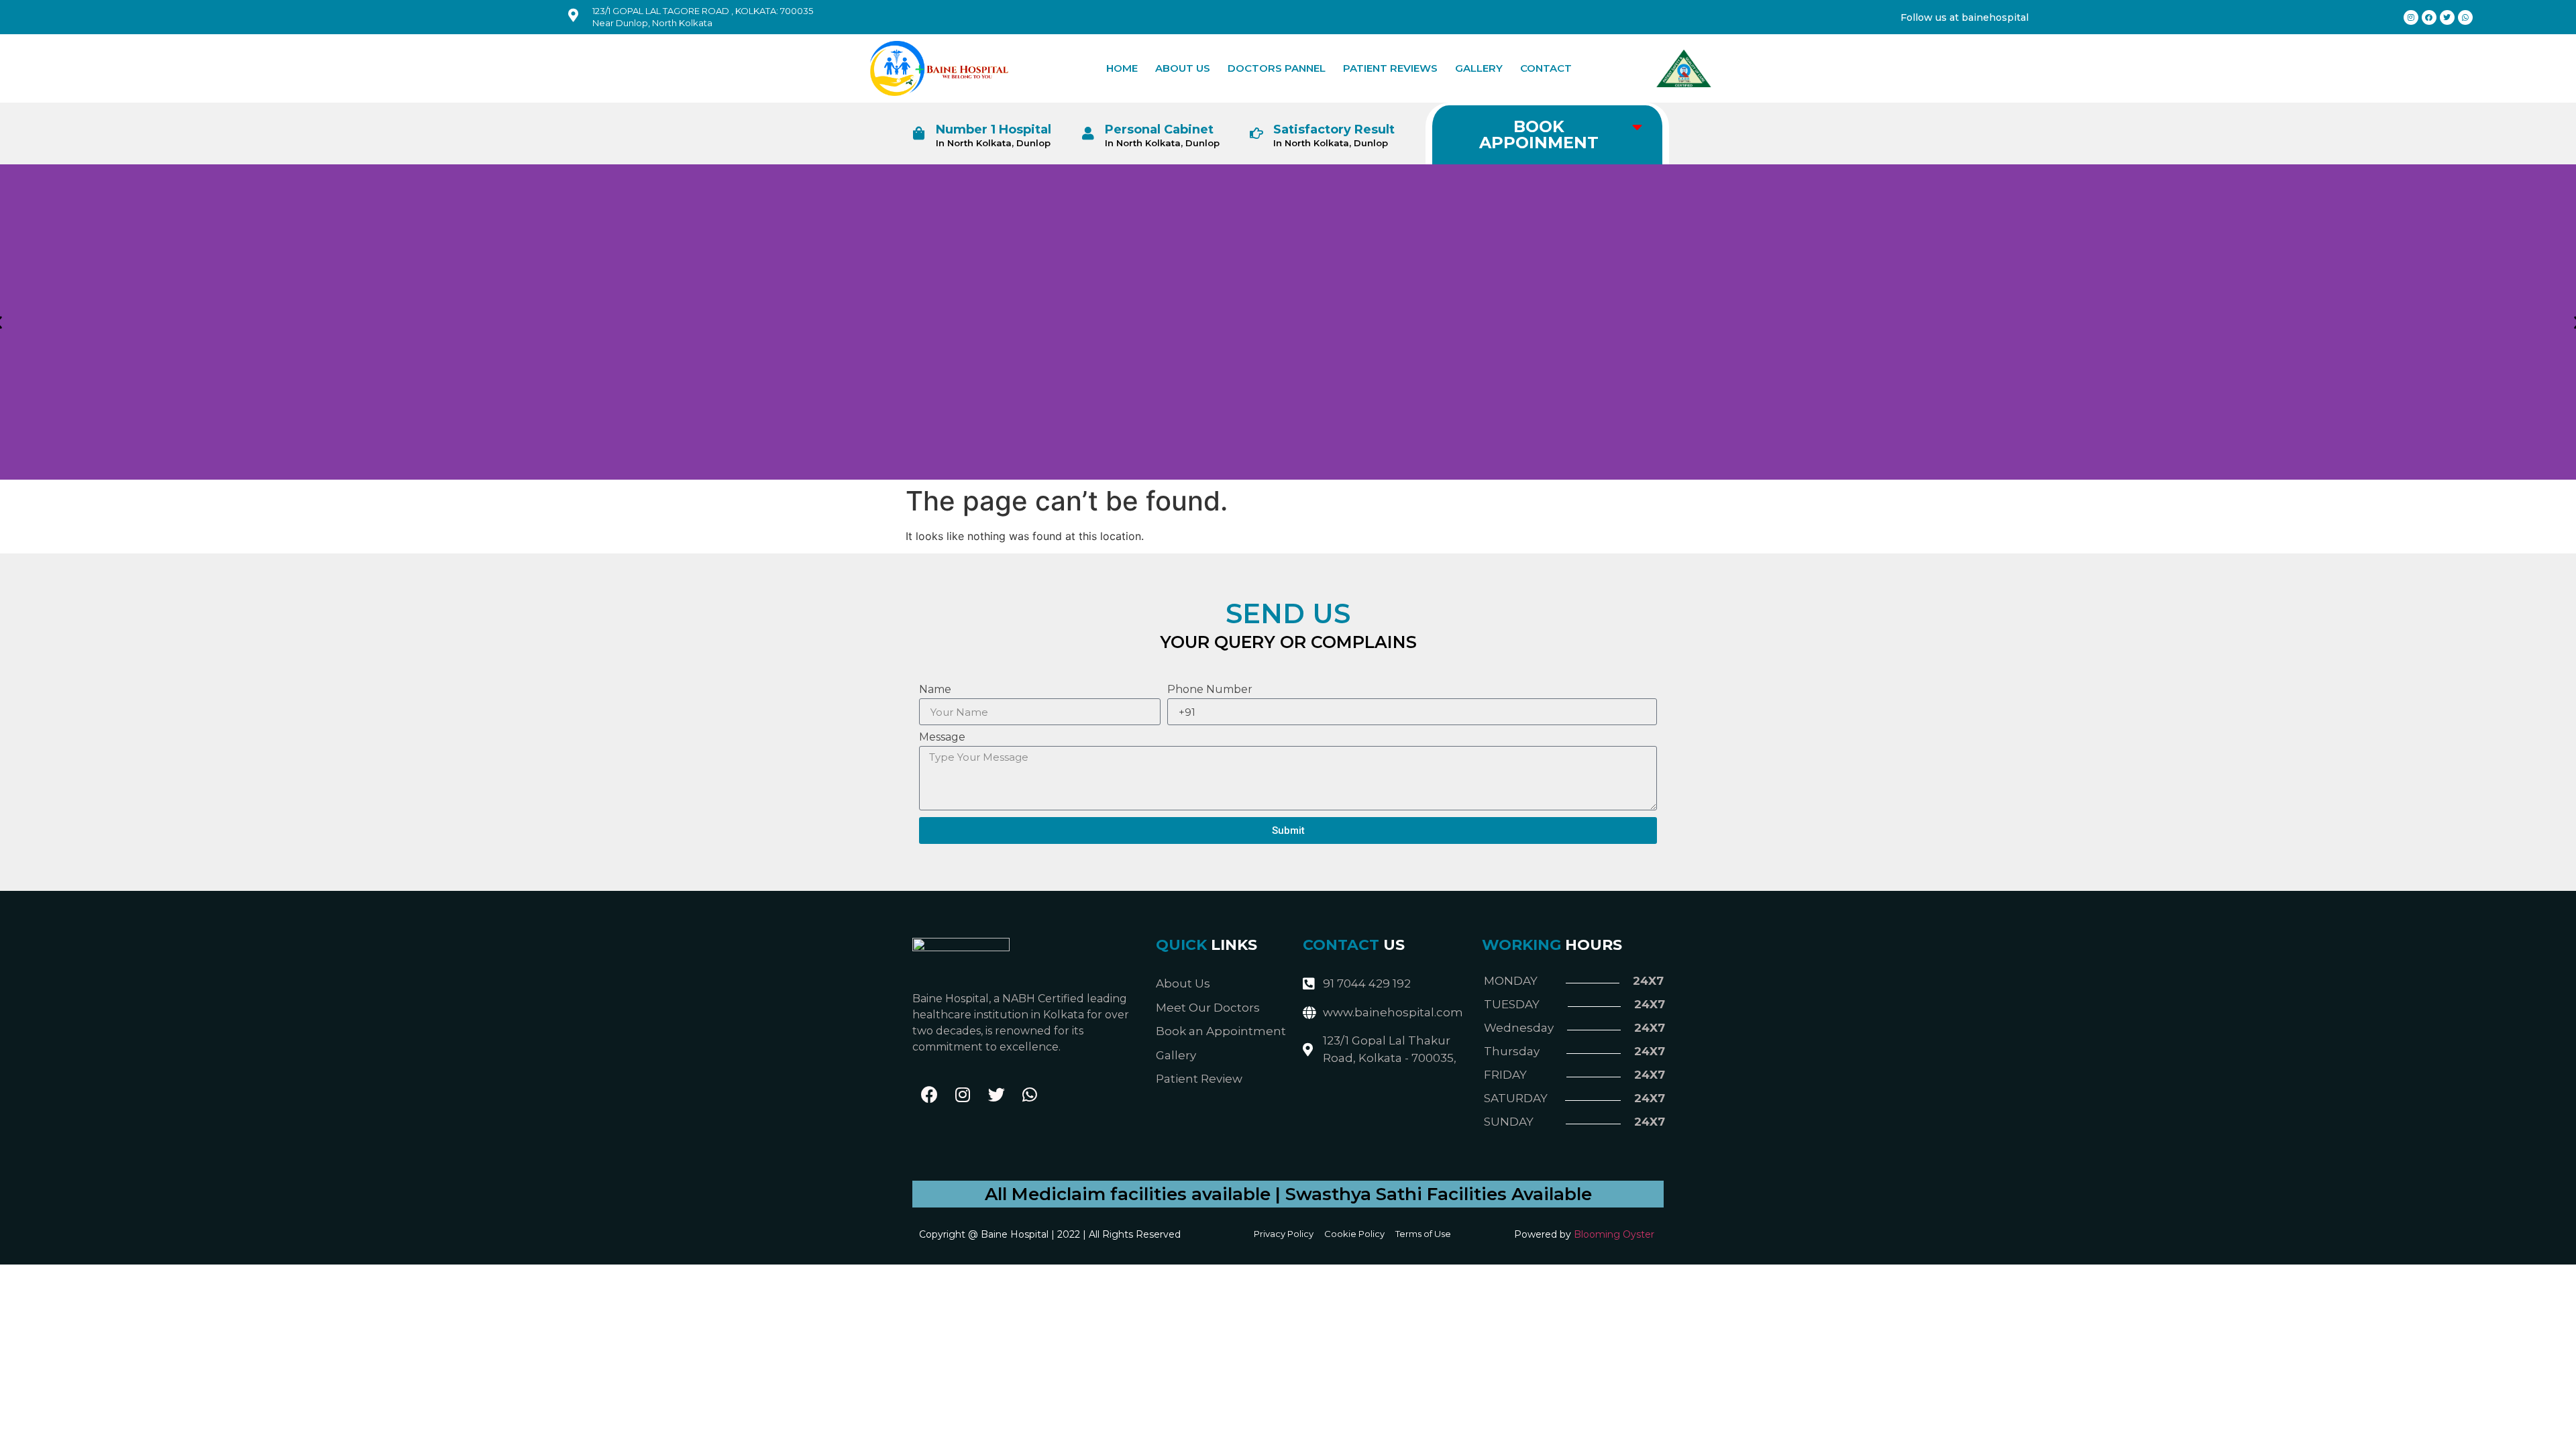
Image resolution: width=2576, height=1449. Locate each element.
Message (942, 738)
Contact (1546, 68)
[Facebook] (929, 1095)
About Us (1183, 68)
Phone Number (1210, 690)
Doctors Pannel (1277, 68)
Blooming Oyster (1614, 1234)
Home (1122, 68)
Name (935, 690)
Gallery (1479, 68)
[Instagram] (963, 1095)
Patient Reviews (1390, 68)
